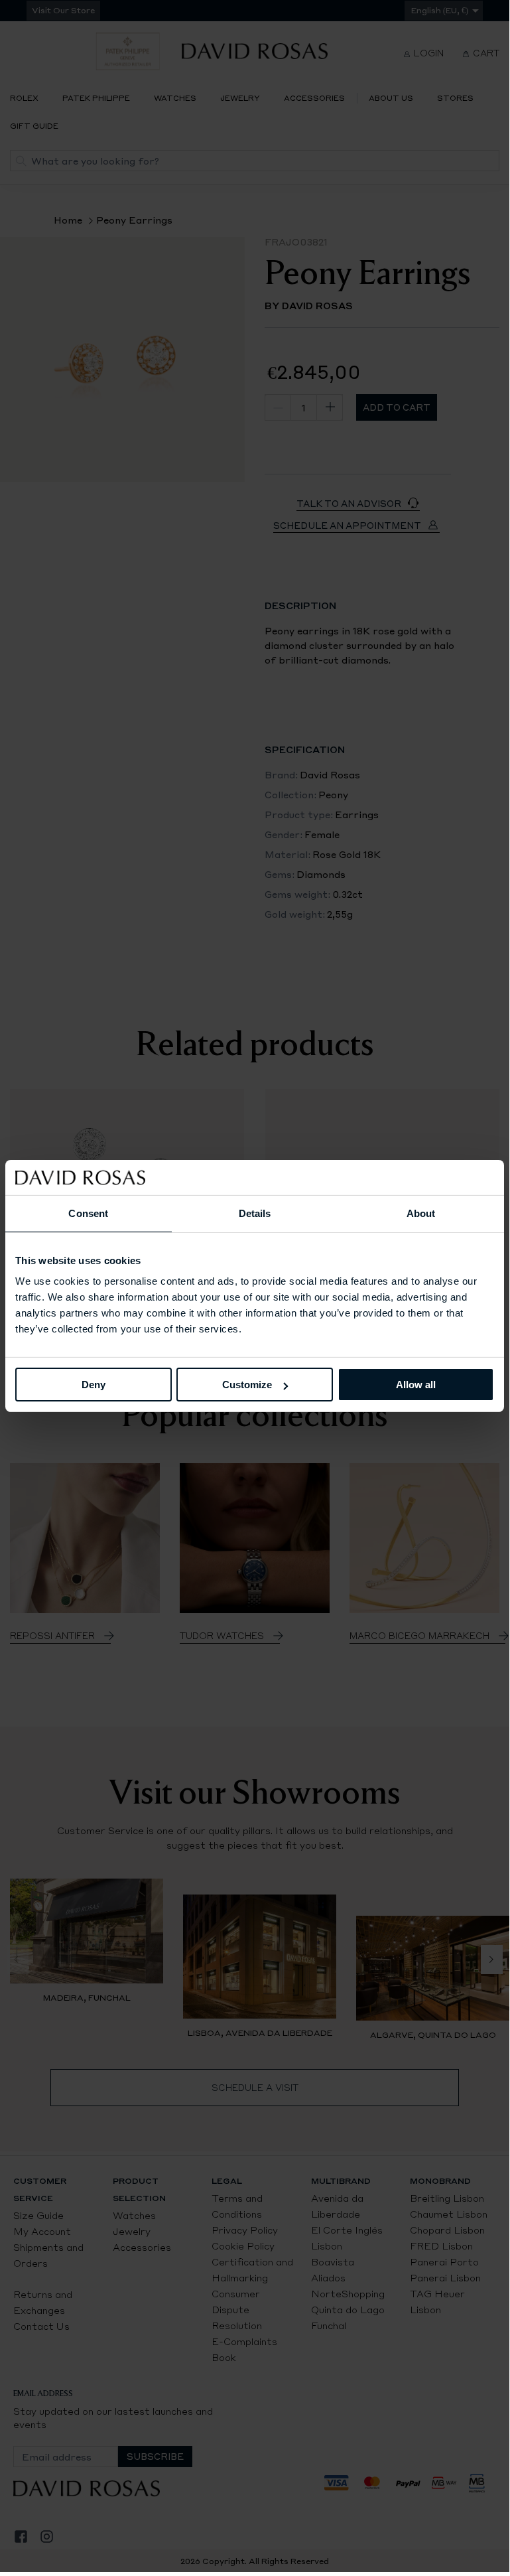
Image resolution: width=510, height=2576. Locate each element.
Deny (94, 1385)
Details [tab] (255, 1213)
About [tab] (421, 1213)
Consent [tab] (88, 1213)
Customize (247, 1385)
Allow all (416, 1385)
